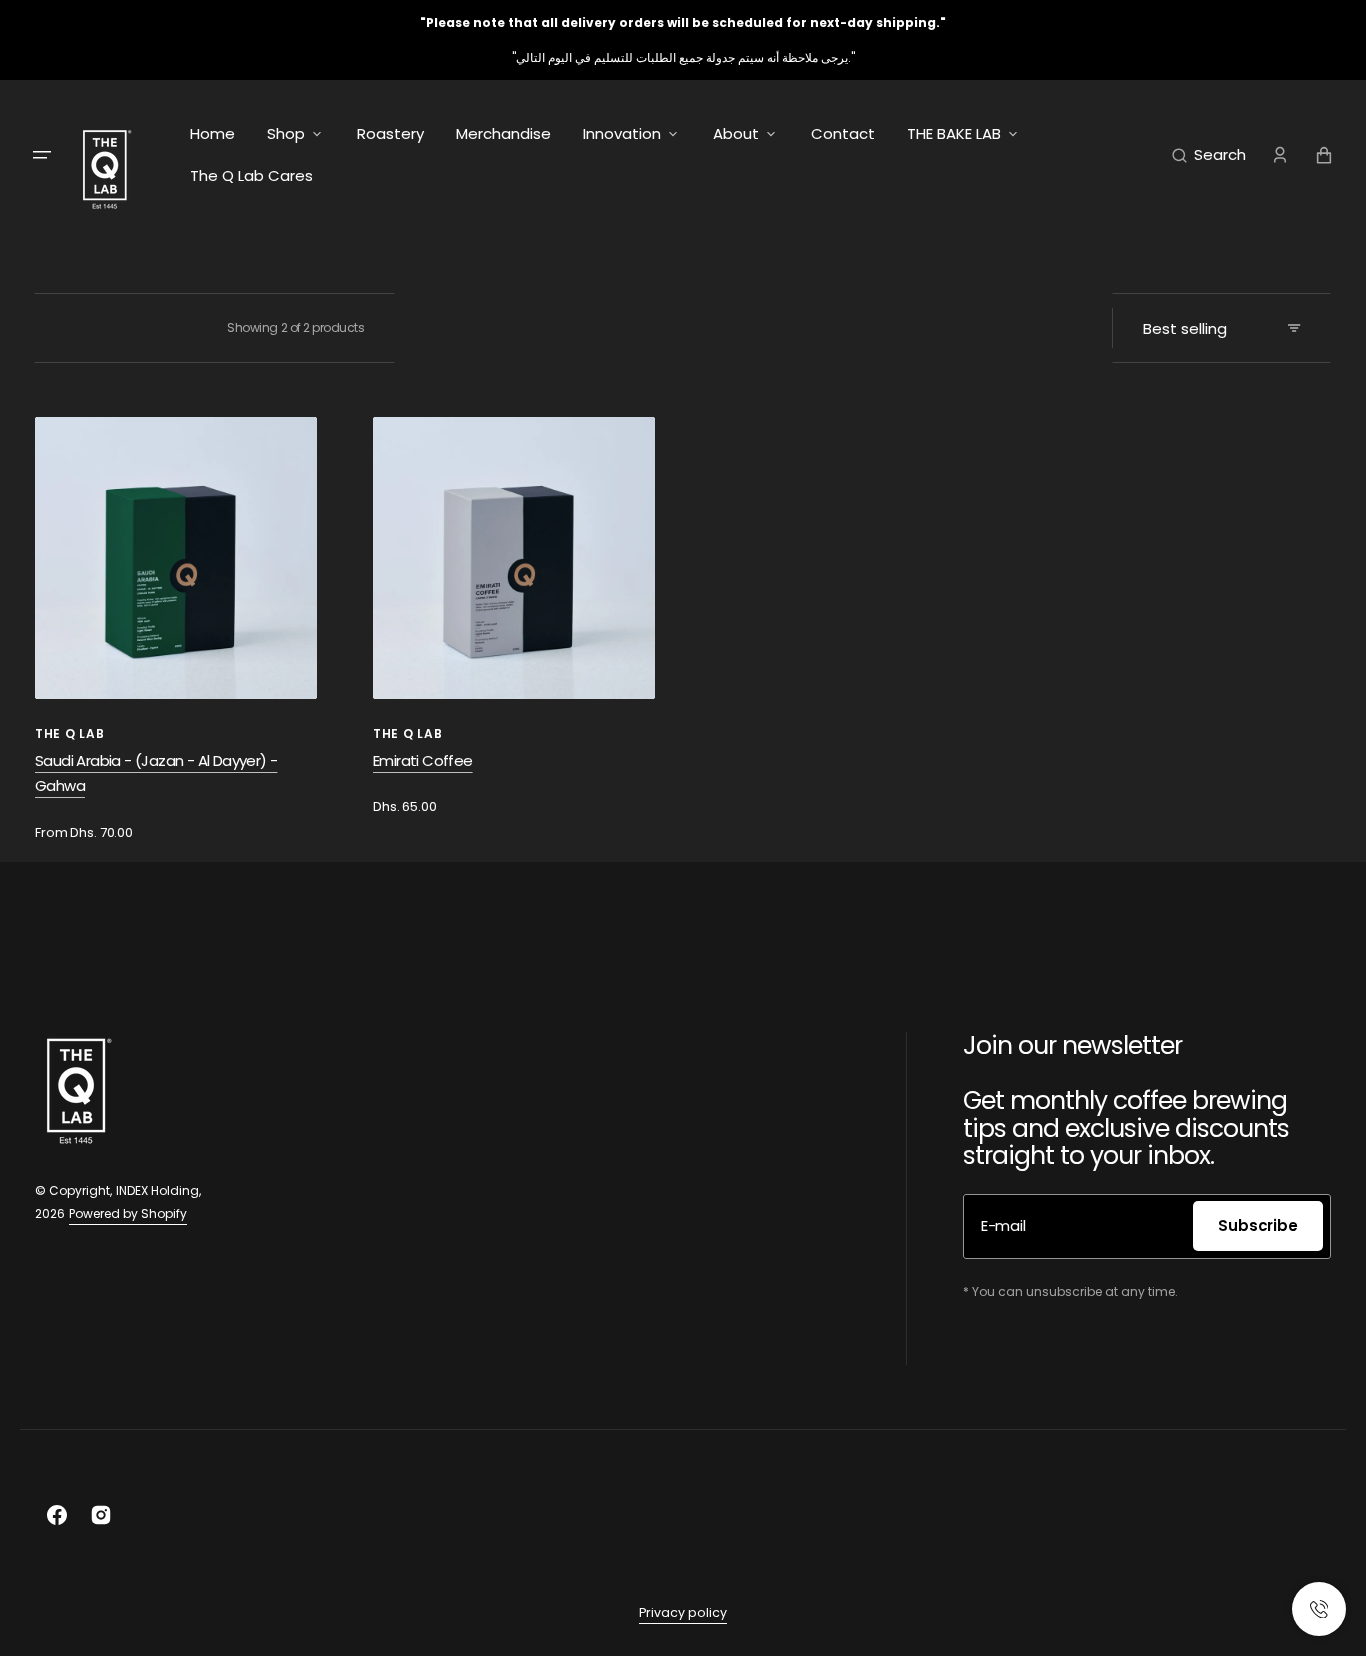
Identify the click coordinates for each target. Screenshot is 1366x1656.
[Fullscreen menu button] (42, 155)
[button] (1209, 155)
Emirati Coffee (423, 760)
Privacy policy (683, 1612)
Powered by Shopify (128, 1213)
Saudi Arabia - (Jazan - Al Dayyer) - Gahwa (156, 773)
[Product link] (176, 629)
